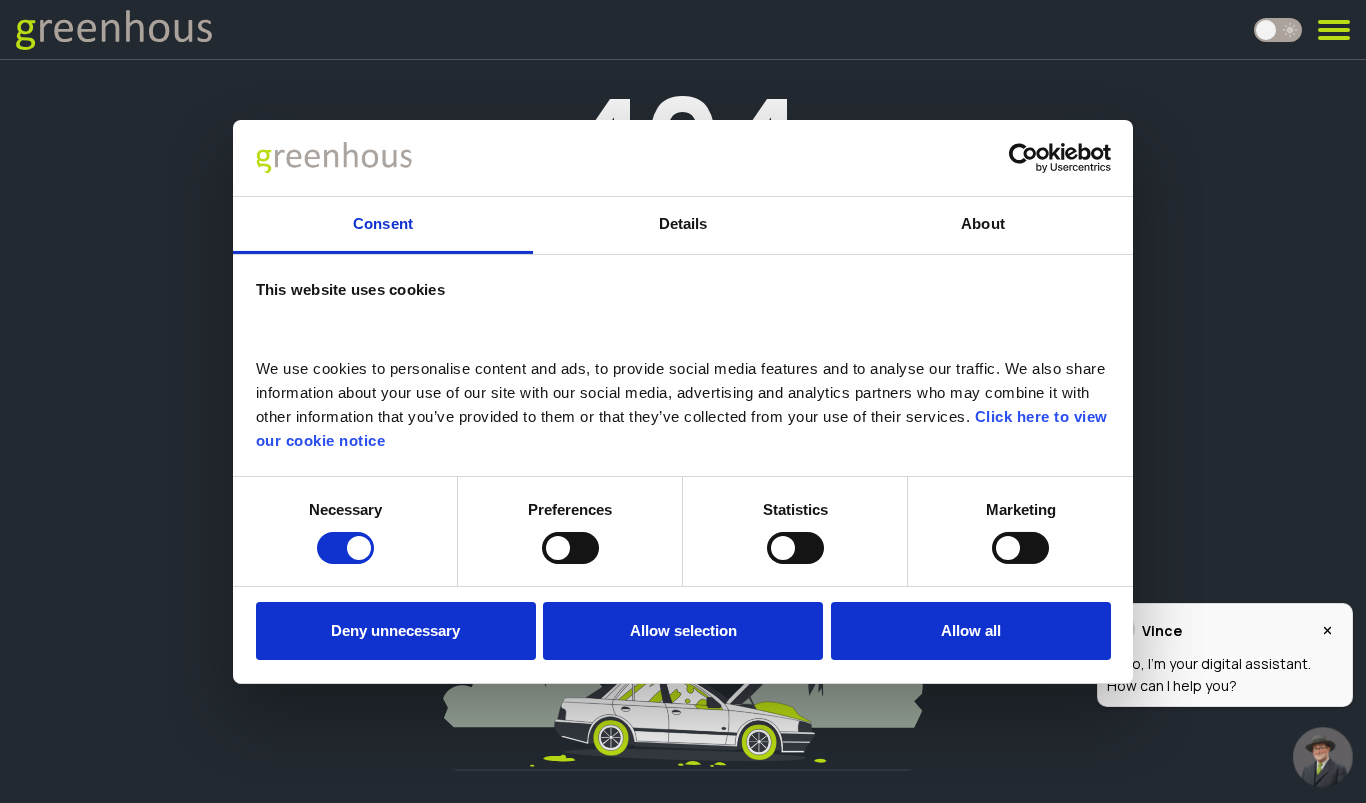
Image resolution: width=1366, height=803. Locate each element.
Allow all (971, 630)
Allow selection (683, 630)
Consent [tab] (383, 223)
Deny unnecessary (395, 630)
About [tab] (983, 223)
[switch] (570, 548)
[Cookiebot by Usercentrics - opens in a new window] (1023, 158)
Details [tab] (683, 223)
